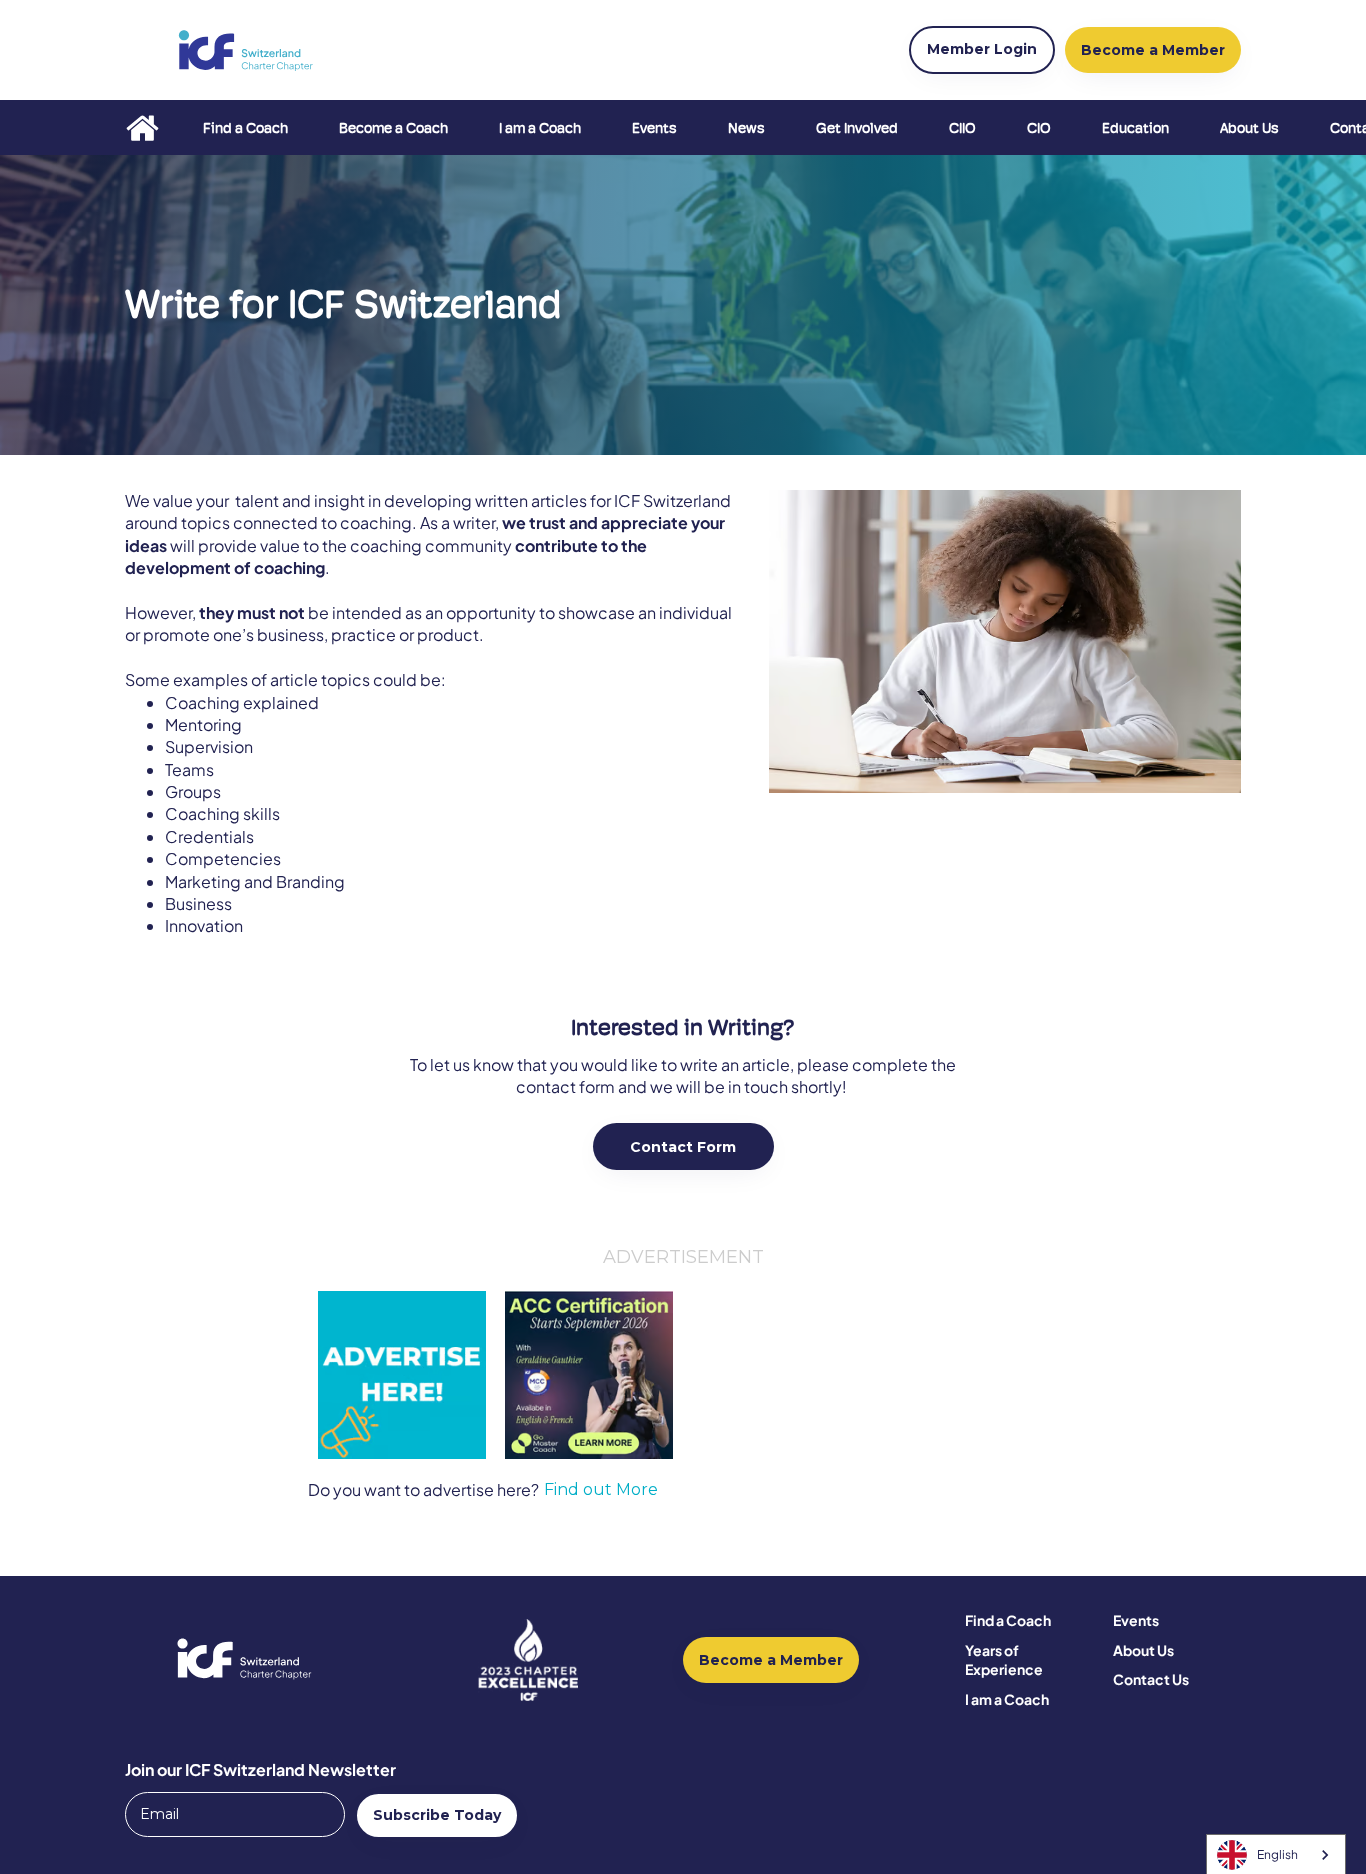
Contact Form (683, 1147)
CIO (1039, 128)
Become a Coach (393, 128)
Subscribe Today (437, 1815)
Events (654, 128)
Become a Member (771, 1660)
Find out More (601, 1490)
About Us (1249, 128)
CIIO (962, 128)
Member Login (982, 49)
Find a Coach (245, 128)
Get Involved (857, 128)
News (746, 128)
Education (1135, 128)
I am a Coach (540, 128)
